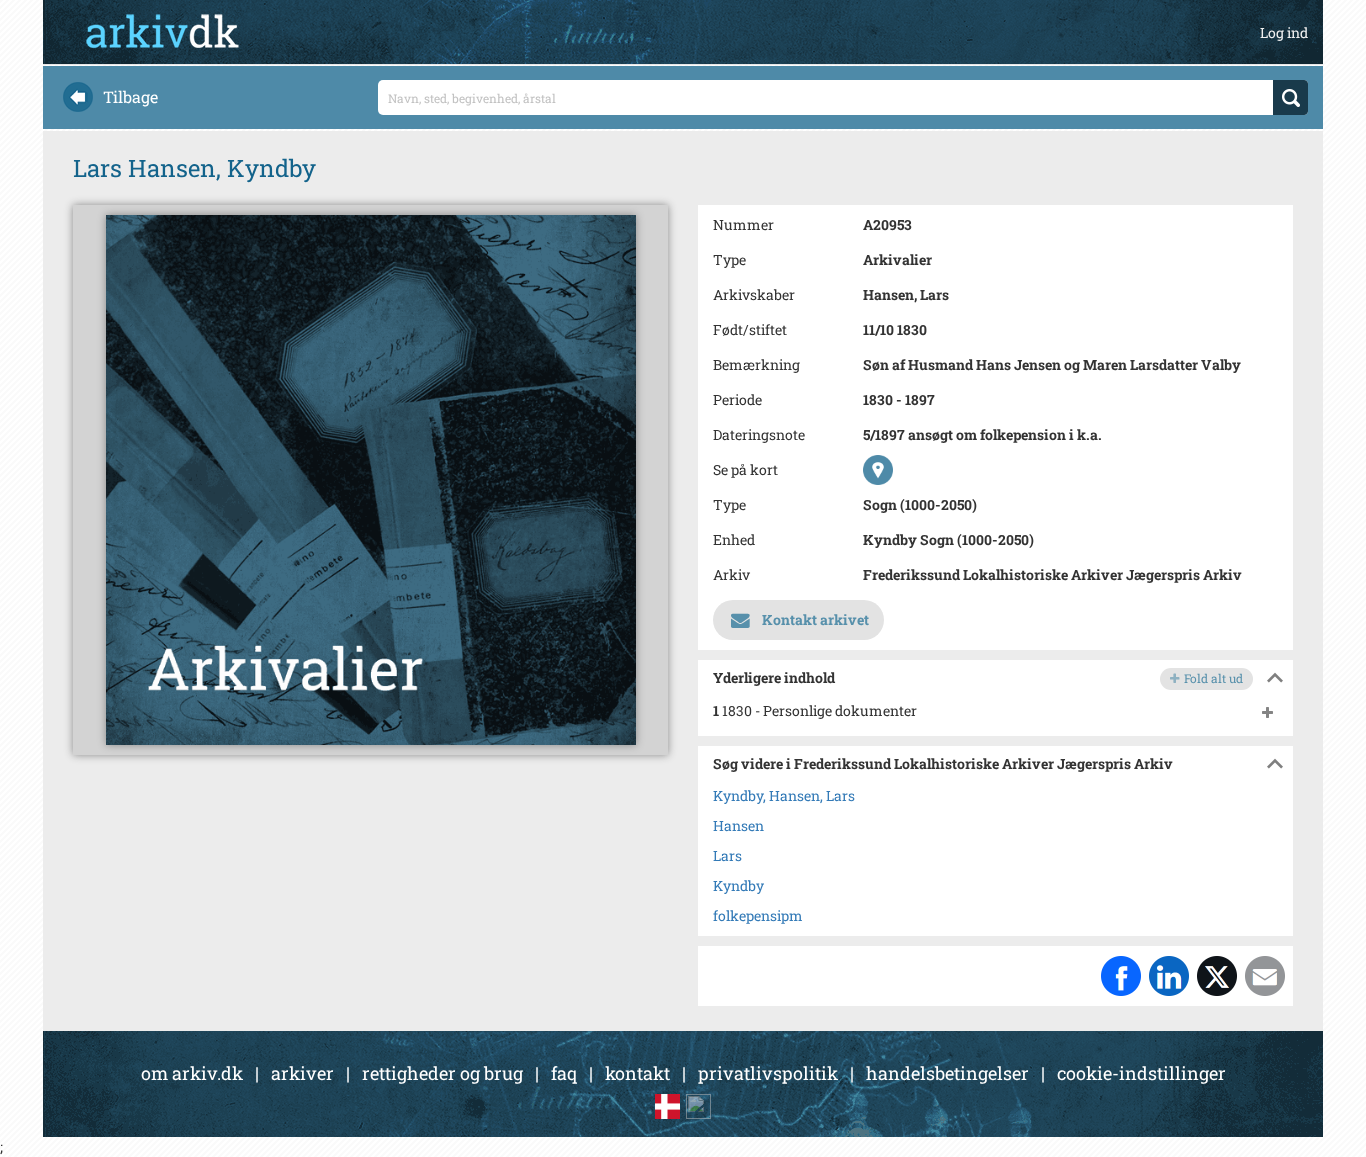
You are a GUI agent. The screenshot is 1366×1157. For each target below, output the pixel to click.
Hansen (738, 825)
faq (564, 1073)
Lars (727, 855)
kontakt (637, 1073)
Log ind (1284, 32)
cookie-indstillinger (1141, 1073)
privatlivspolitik (768, 1073)
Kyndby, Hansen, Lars (784, 795)
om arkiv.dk (192, 1073)
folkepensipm (758, 915)
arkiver (302, 1073)
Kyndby (738, 885)
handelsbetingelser (947, 1073)
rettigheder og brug (442, 1073)
